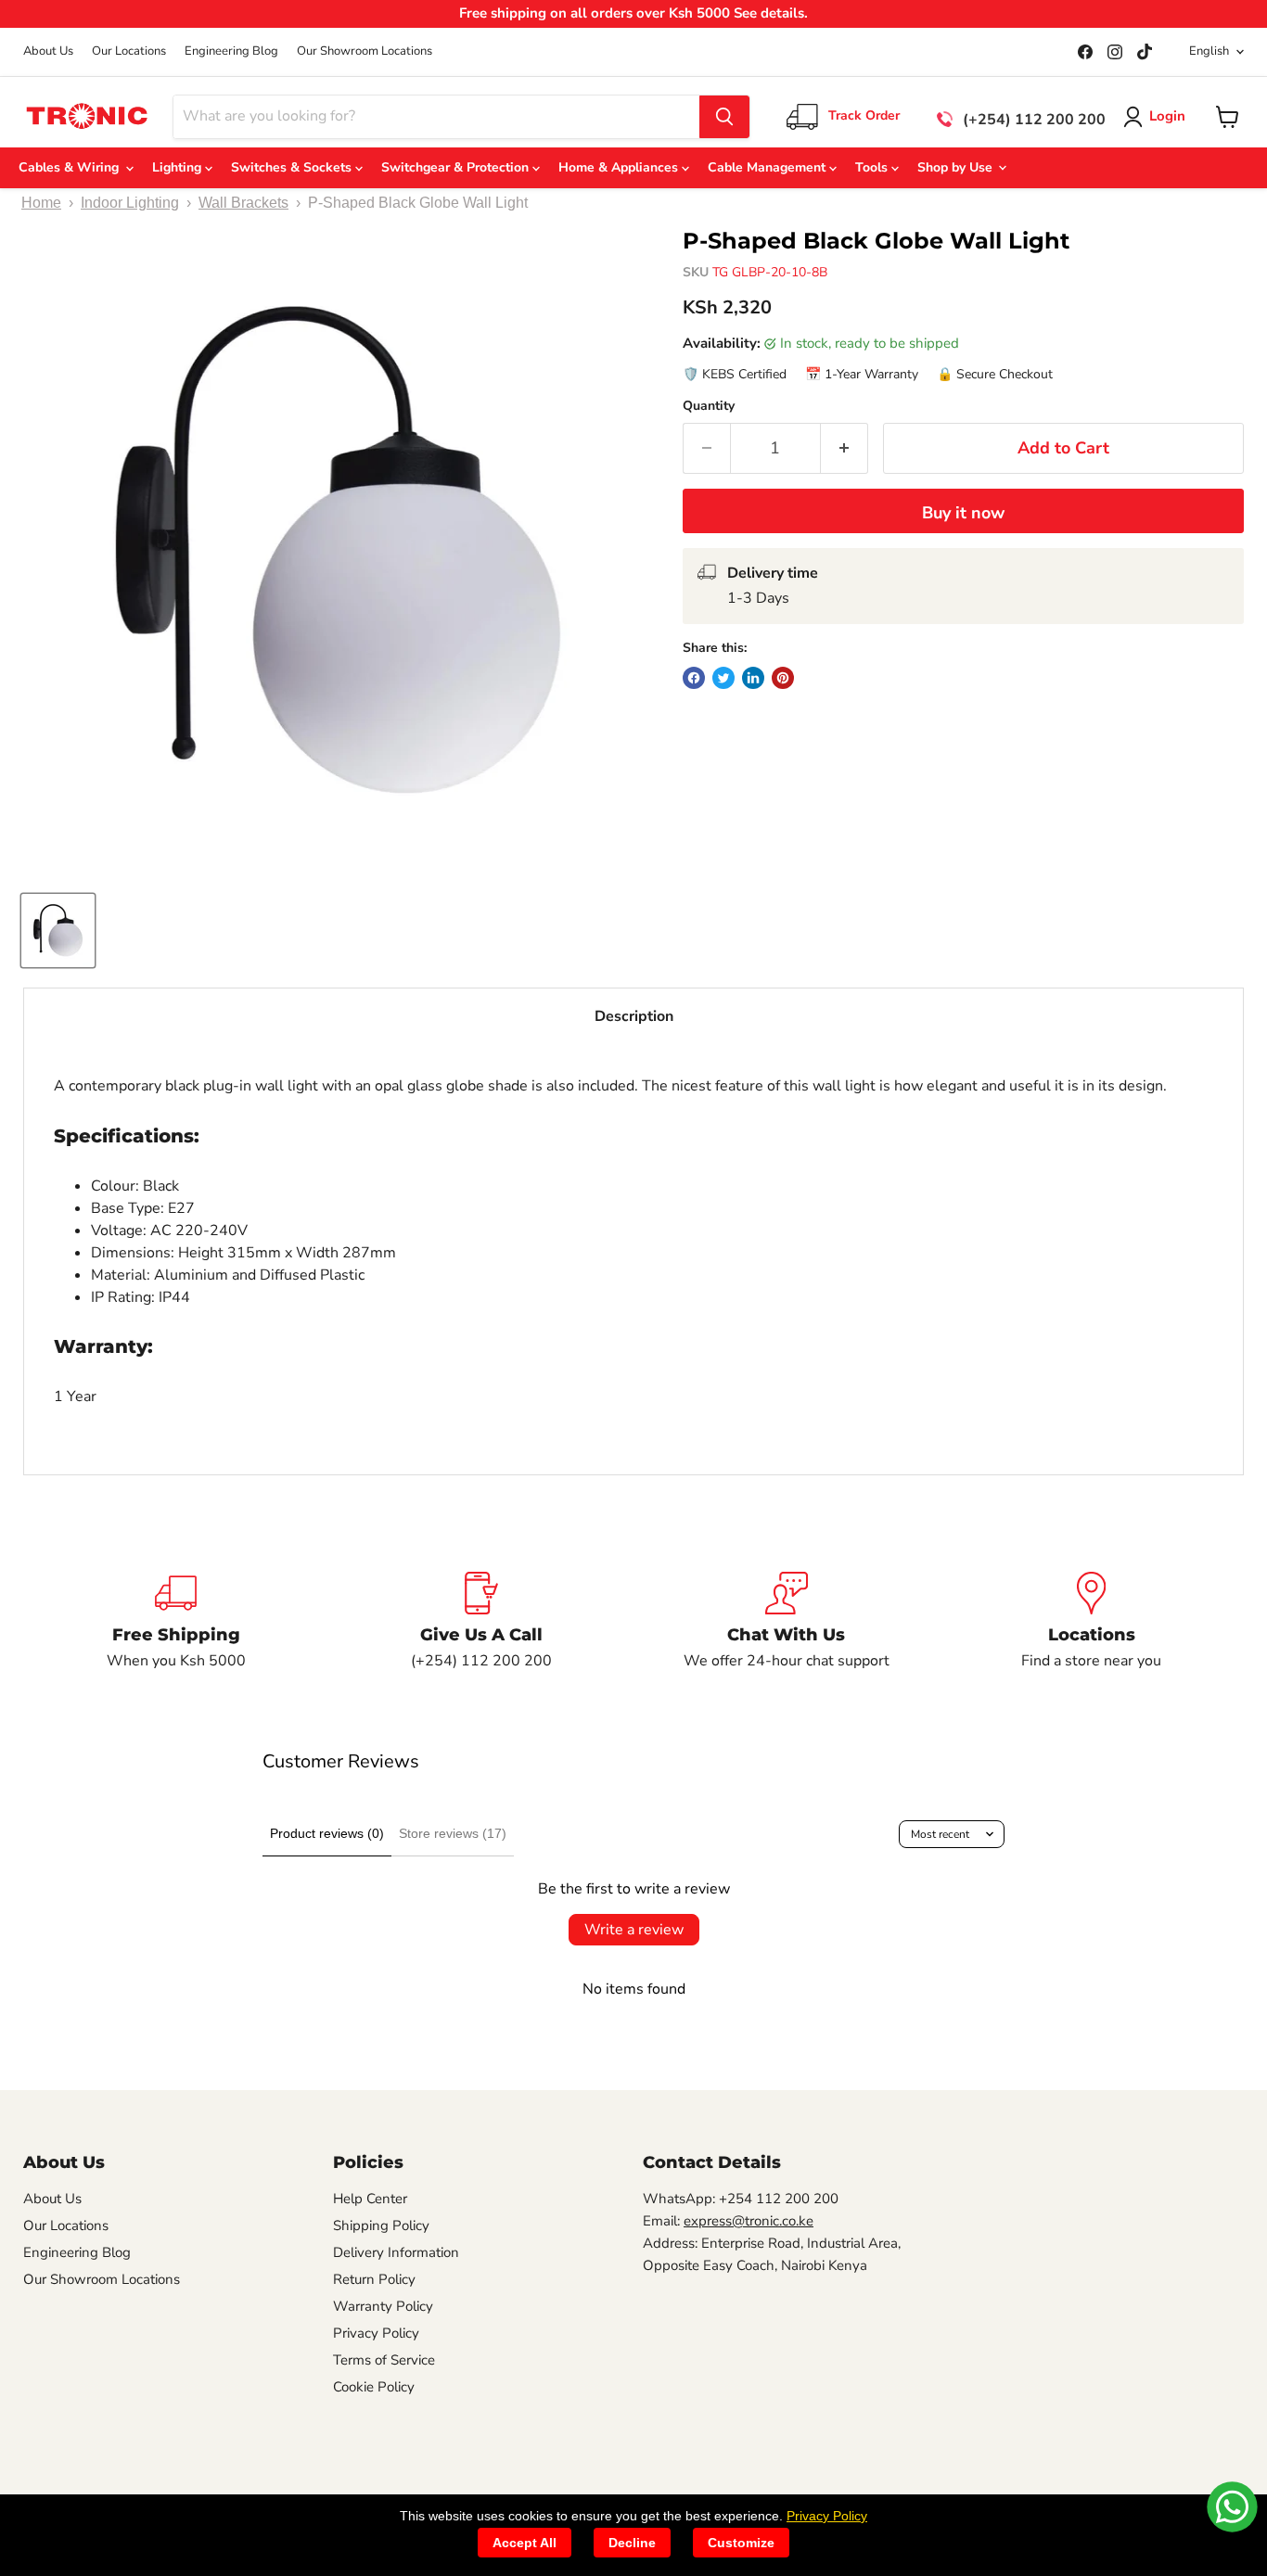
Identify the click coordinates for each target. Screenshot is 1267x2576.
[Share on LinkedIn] (753, 678)
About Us (48, 51)
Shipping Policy (381, 2225)
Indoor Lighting (130, 203)
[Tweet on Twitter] (723, 678)
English (1209, 51)
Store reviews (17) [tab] (453, 1833)
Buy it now (963, 513)
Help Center (370, 2199)
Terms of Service (384, 2360)
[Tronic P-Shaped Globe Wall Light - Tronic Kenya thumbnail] (58, 931)
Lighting (179, 167)
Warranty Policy (383, 2306)
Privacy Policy (376, 2333)
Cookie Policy (374, 2387)
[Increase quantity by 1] (845, 448)
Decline (632, 2543)
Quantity (709, 406)
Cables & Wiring (72, 167)
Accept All (525, 2543)
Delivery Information (396, 2252)
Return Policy (374, 2279)
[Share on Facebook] (694, 678)
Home (41, 203)
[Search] (724, 117)
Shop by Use (957, 167)
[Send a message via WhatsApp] (1232, 2507)
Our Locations (129, 51)
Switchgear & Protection (457, 167)
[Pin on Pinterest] (783, 678)
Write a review (634, 1930)
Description (634, 1016)
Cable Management (768, 167)
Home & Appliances (620, 167)
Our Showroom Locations (365, 51)
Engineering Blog (231, 51)
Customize (741, 2543)
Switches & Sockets (293, 167)
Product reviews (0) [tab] (327, 1833)
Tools (873, 167)
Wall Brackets (243, 203)
